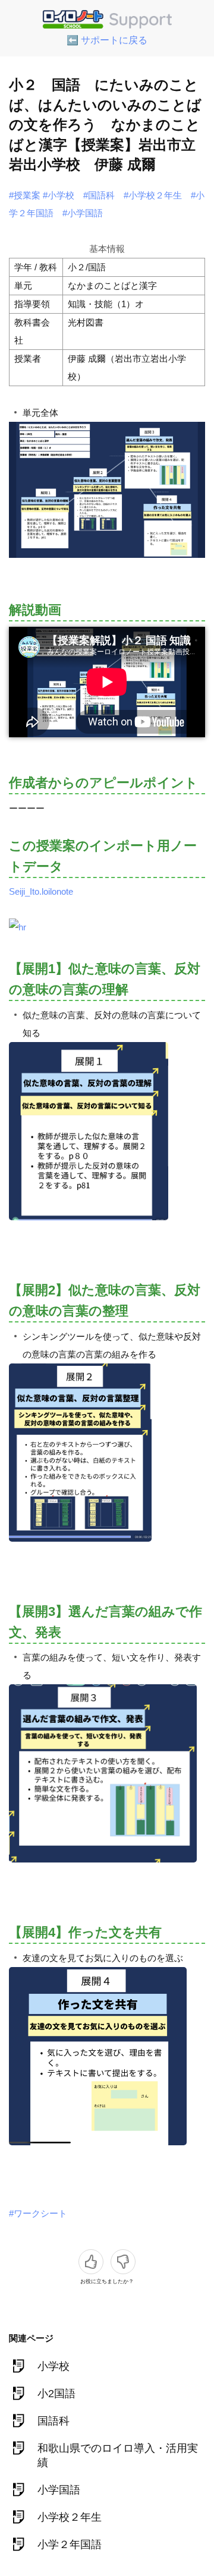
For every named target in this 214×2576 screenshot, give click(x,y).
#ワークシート (38, 2213)
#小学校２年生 (153, 195)
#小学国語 (83, 213)
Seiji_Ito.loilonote (41, 891)
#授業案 (25, 195)
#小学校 (59, 195)
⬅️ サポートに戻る (107, 40)
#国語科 (99, 195)
